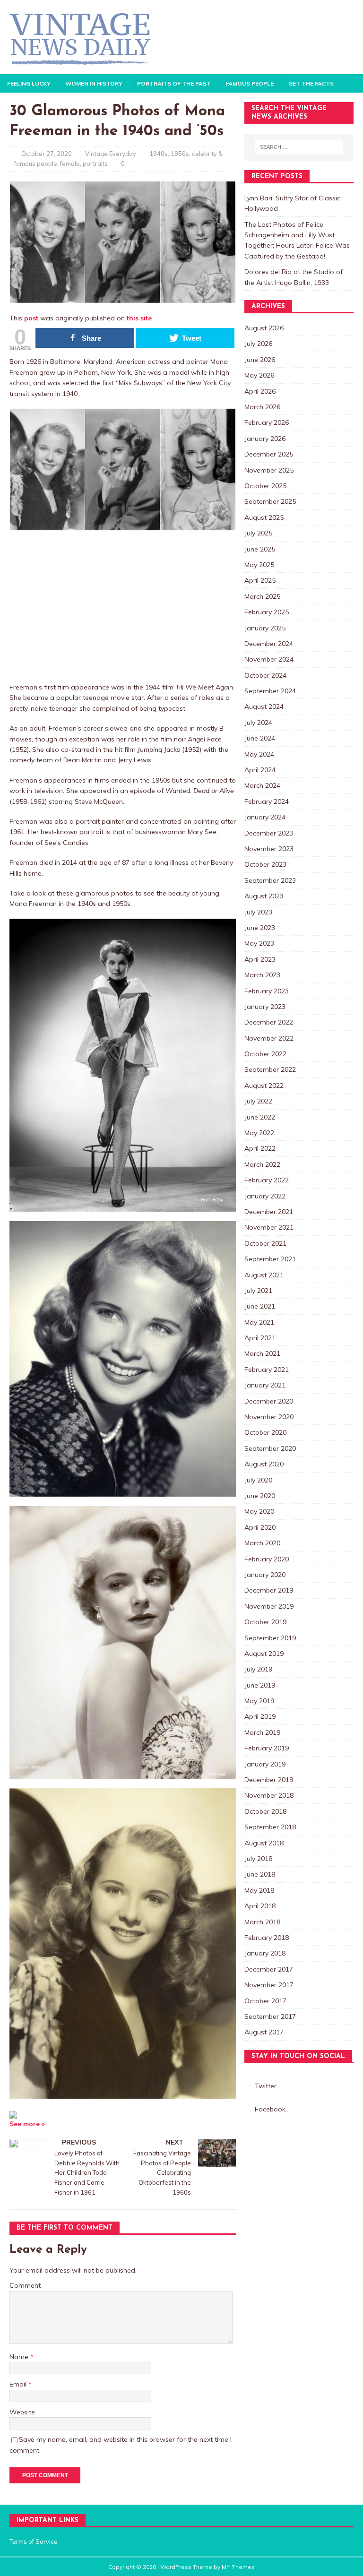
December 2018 (269, 1780)
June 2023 (260, 928)
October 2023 (265, 864)
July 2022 (258, 1101)
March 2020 (262, 1543)
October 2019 (265, 1622)
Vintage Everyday (111, 154)
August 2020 (264, 1464)
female (70, 164)
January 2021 (265, 1385)
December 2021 (269, 1212)
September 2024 (270, 691)
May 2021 (259, 1322)
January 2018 (265, 1953)
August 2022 (264, 1086)
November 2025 (269, 470)
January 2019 (265, 1764)
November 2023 (269, 849)
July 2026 (258, 344)
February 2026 (267, 422)
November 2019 (269, 1606)
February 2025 (267, 612)
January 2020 (265, 1575)
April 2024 (260, 770)
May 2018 (259, 1890)
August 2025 (264, 517)
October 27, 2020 (47, 154)
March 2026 (262, 407)
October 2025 (265, 486)
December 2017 (269, 1969)
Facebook (270, 2109)
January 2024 (265, 817)
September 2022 (270, 1069)
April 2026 (260, 391)
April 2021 (260, 1338)
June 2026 (260, 360)
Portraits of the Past (174, 83)
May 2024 (259, 754)
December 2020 (269, 1401)
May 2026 (259, 375)
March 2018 (262, 1922)
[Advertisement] (123, 606)
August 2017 (264, 2032)
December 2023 (269, 833)
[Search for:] (299, 147)
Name (20, 2357)
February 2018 (267, 1938)
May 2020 (259, 1511)
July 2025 (258, 533)
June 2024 (260, 738)
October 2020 (265, 1432)
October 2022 (265, 1054)
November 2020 (269, 1417)
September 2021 (270, 1259)
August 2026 (264, 328)
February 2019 (267, 1748)
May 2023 (259, 943)
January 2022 (265, 1196)
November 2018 (269, 1795)
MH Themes (238, 2567)
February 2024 (267, 801)
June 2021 (260, 1306)
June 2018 (260, 1874)
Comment (25, 2285)
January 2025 (265, 628)
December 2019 (269, 1590)
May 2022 (259, 1133)
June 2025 (260, 549)
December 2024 (269, 644)
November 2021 (269, 1227)
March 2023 (262, 975)
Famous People (250, 83)
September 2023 (270, 880)
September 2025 (270, 501)
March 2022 (262, 1164)
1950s (180, 154)
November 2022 (269, 1038)
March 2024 (262, 785)
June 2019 (260, 1685)
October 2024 (265, 675)
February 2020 (267, 1559)
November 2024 (269, 659)
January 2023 (265, 1007)
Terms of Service (34, 2542)
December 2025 (269, 454)
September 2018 (270, 1827)
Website (22, 2412)
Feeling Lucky (29, 83)
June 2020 (260, 1496)
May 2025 (259, 565)
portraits (95, 164)
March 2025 (262, 596)
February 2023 (267, 991)
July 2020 (258, 1480)
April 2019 (260, 1716)
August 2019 (264, 1654)
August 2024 (264, 706)
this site (139, 318)
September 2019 (270, 1638)
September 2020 (270, 1448)
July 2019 (258, 1669)
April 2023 (260, 959)
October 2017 (265, 2001)
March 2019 (262, 1732)
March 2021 (262, 1353)
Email (19, 2384)
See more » (27, 2124)
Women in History (94, 83)
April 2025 (260, 580)
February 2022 (267, 1180)
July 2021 (258, 1291)
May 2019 (259, 1701)
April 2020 (260, 1527)
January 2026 (265, 439)
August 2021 (264, 1275)
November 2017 (269, 1985)
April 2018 (260, 1906)
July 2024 (258, 723)
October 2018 (265, 1811)
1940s (159, 154)
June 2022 (260, 1117)
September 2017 (270, 2016)
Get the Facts (311, 83)
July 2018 (258, 1859)
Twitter (266, 2086)
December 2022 (269, 1022)
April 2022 (260, 1148)
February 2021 (267, 1370)
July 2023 (258, 912)
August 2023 (264, 896)
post (31, 318)
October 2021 (265, 1243)
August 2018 (264, 1843)
